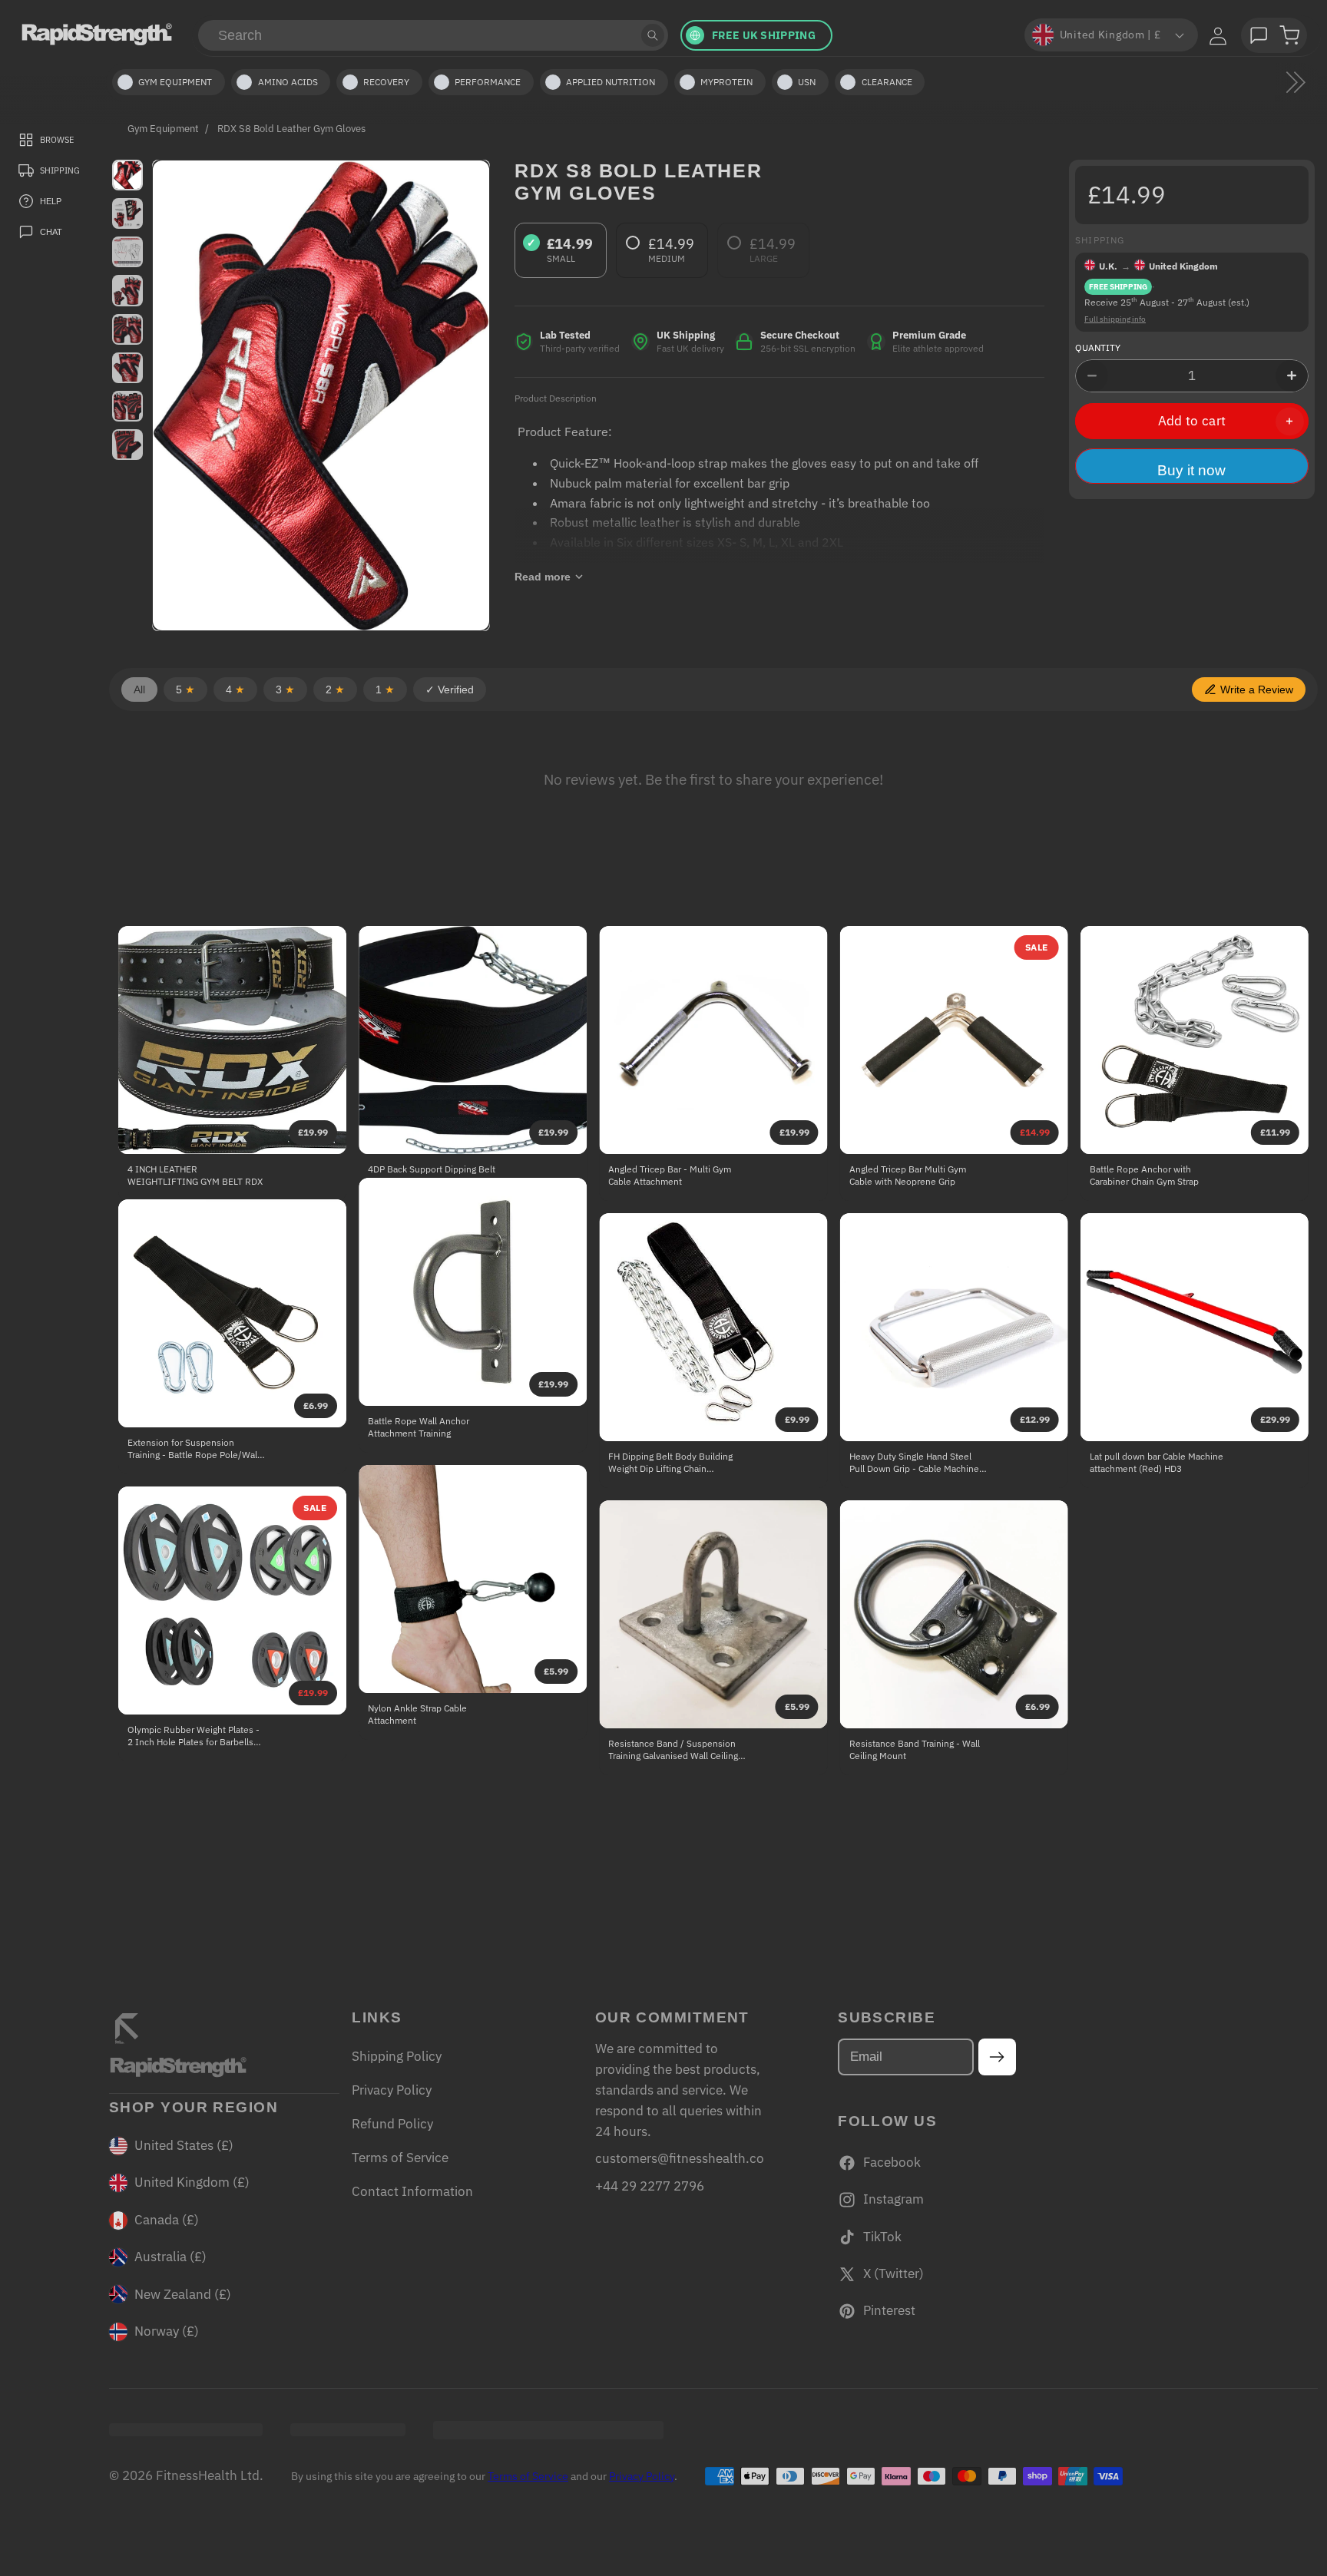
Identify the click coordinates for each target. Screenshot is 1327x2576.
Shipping (1100, 240)
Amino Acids (288, 82)
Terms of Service (400, 2158)
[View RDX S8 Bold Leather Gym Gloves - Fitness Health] (127, 175)
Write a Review (1257, 689)
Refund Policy (392, 2124)
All (139, 689)
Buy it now (1191, 470)
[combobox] (433, 35)
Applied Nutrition (611, 82)
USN (807, 82)
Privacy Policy (392, 2090)
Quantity (1098, 347)
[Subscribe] (997, 2057)
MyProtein (726, 82)
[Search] (653, 35)
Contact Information (412, 2191)
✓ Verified (450, 689)
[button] (1289, 35)
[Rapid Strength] (97, 34)
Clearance (887, 82)
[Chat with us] (1259, 35)
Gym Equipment (163, 128)
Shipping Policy (397, 2056)
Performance (488, 82)
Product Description (556, 398)
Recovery (386, 82)
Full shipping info (1115, 319)
